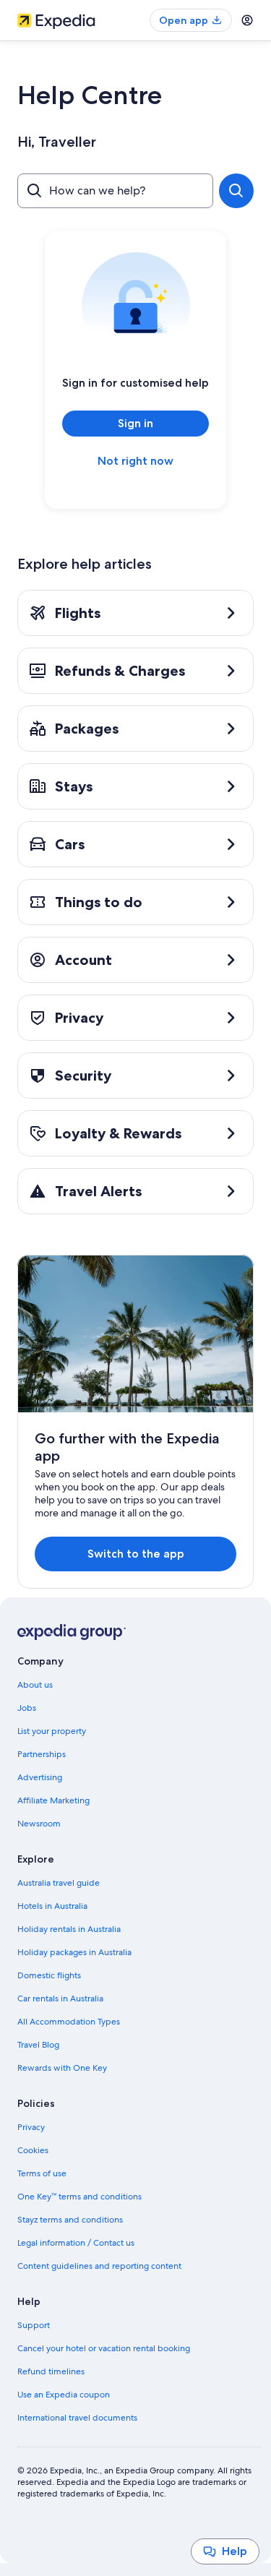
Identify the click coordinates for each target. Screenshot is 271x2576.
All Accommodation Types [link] (69, 2022)
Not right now (135, 461)
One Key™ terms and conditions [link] (79, 2197)
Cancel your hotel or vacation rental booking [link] (104, 2348)
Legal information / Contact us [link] (76, 2243)
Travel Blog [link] (38, 2045)
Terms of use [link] (42, 2173)
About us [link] (35, 1685)
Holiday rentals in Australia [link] (69, 1929)
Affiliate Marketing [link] (53, 1800)
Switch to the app (136, 1554)
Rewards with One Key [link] (62, 2068)
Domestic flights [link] (49, 1975)
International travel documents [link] (77, 2418)
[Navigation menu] (247, 20)
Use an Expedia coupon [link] (64, 2395)
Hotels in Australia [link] (52, 1906)
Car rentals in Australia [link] (60, 1998)
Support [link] (34, 2325)
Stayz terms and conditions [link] (70, 2220)
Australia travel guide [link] (59, 1883)
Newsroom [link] (39, 1824)
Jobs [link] (27, 1708)
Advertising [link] (40, 1777)
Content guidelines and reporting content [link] (99, 2266)
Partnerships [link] (42, 1754)
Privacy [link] (31, 2127)
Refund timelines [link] (51, 2371)
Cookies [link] (33, 2150)
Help (235, 2551)
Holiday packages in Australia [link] (74, 1952)
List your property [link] (52, 1731)
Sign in (135, 423)
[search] (236, 191)
